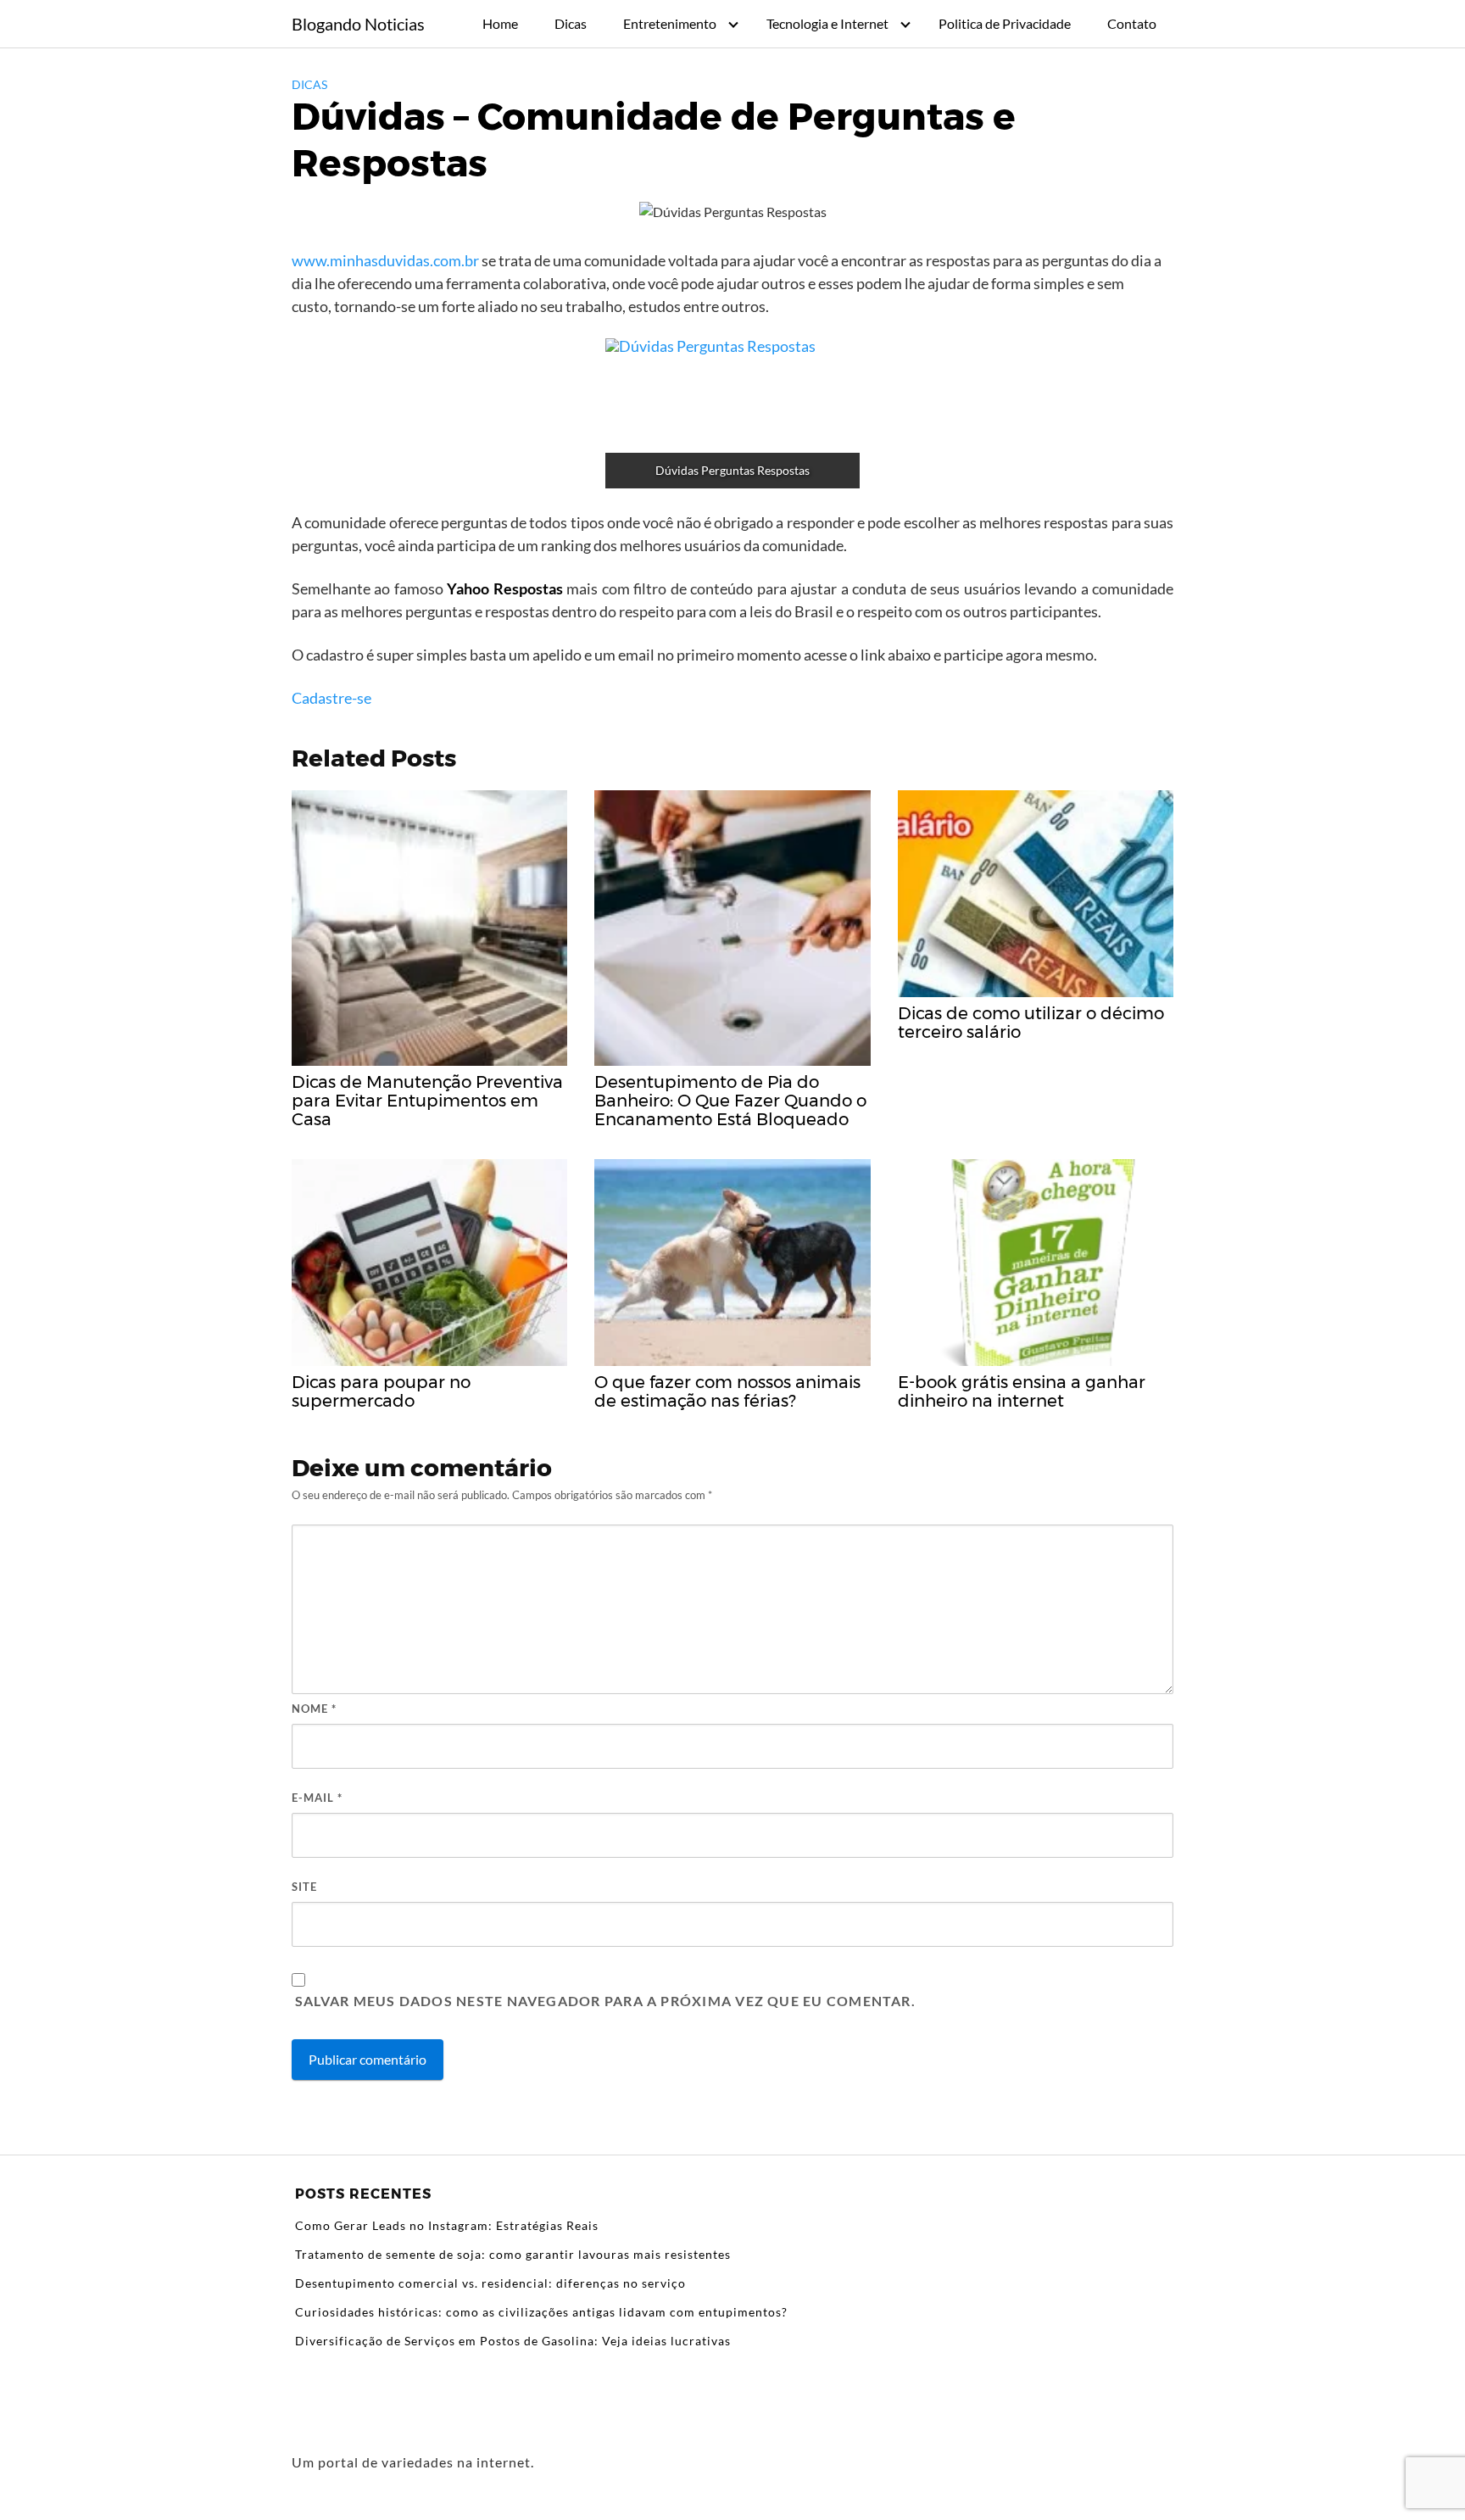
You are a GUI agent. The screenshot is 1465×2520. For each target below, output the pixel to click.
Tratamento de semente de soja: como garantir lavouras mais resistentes (513, 2254)
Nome (314, 1709)
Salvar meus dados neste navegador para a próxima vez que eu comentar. (605, 2001)
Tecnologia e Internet (827, 23)
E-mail (317, 1798)
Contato (1132, 23)
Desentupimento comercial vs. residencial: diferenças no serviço (490, 2283)
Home (500, 23)
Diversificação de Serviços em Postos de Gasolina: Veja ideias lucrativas (513, 2341)
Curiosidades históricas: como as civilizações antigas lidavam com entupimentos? (541, 2312)
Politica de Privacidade (1005, 23)
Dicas (571, 23)
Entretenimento (670, 23)
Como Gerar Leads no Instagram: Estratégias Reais (447, 2225)
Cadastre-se (331, 698)
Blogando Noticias (358, 24)
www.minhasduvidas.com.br (387, 260)
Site (304, 1887)
